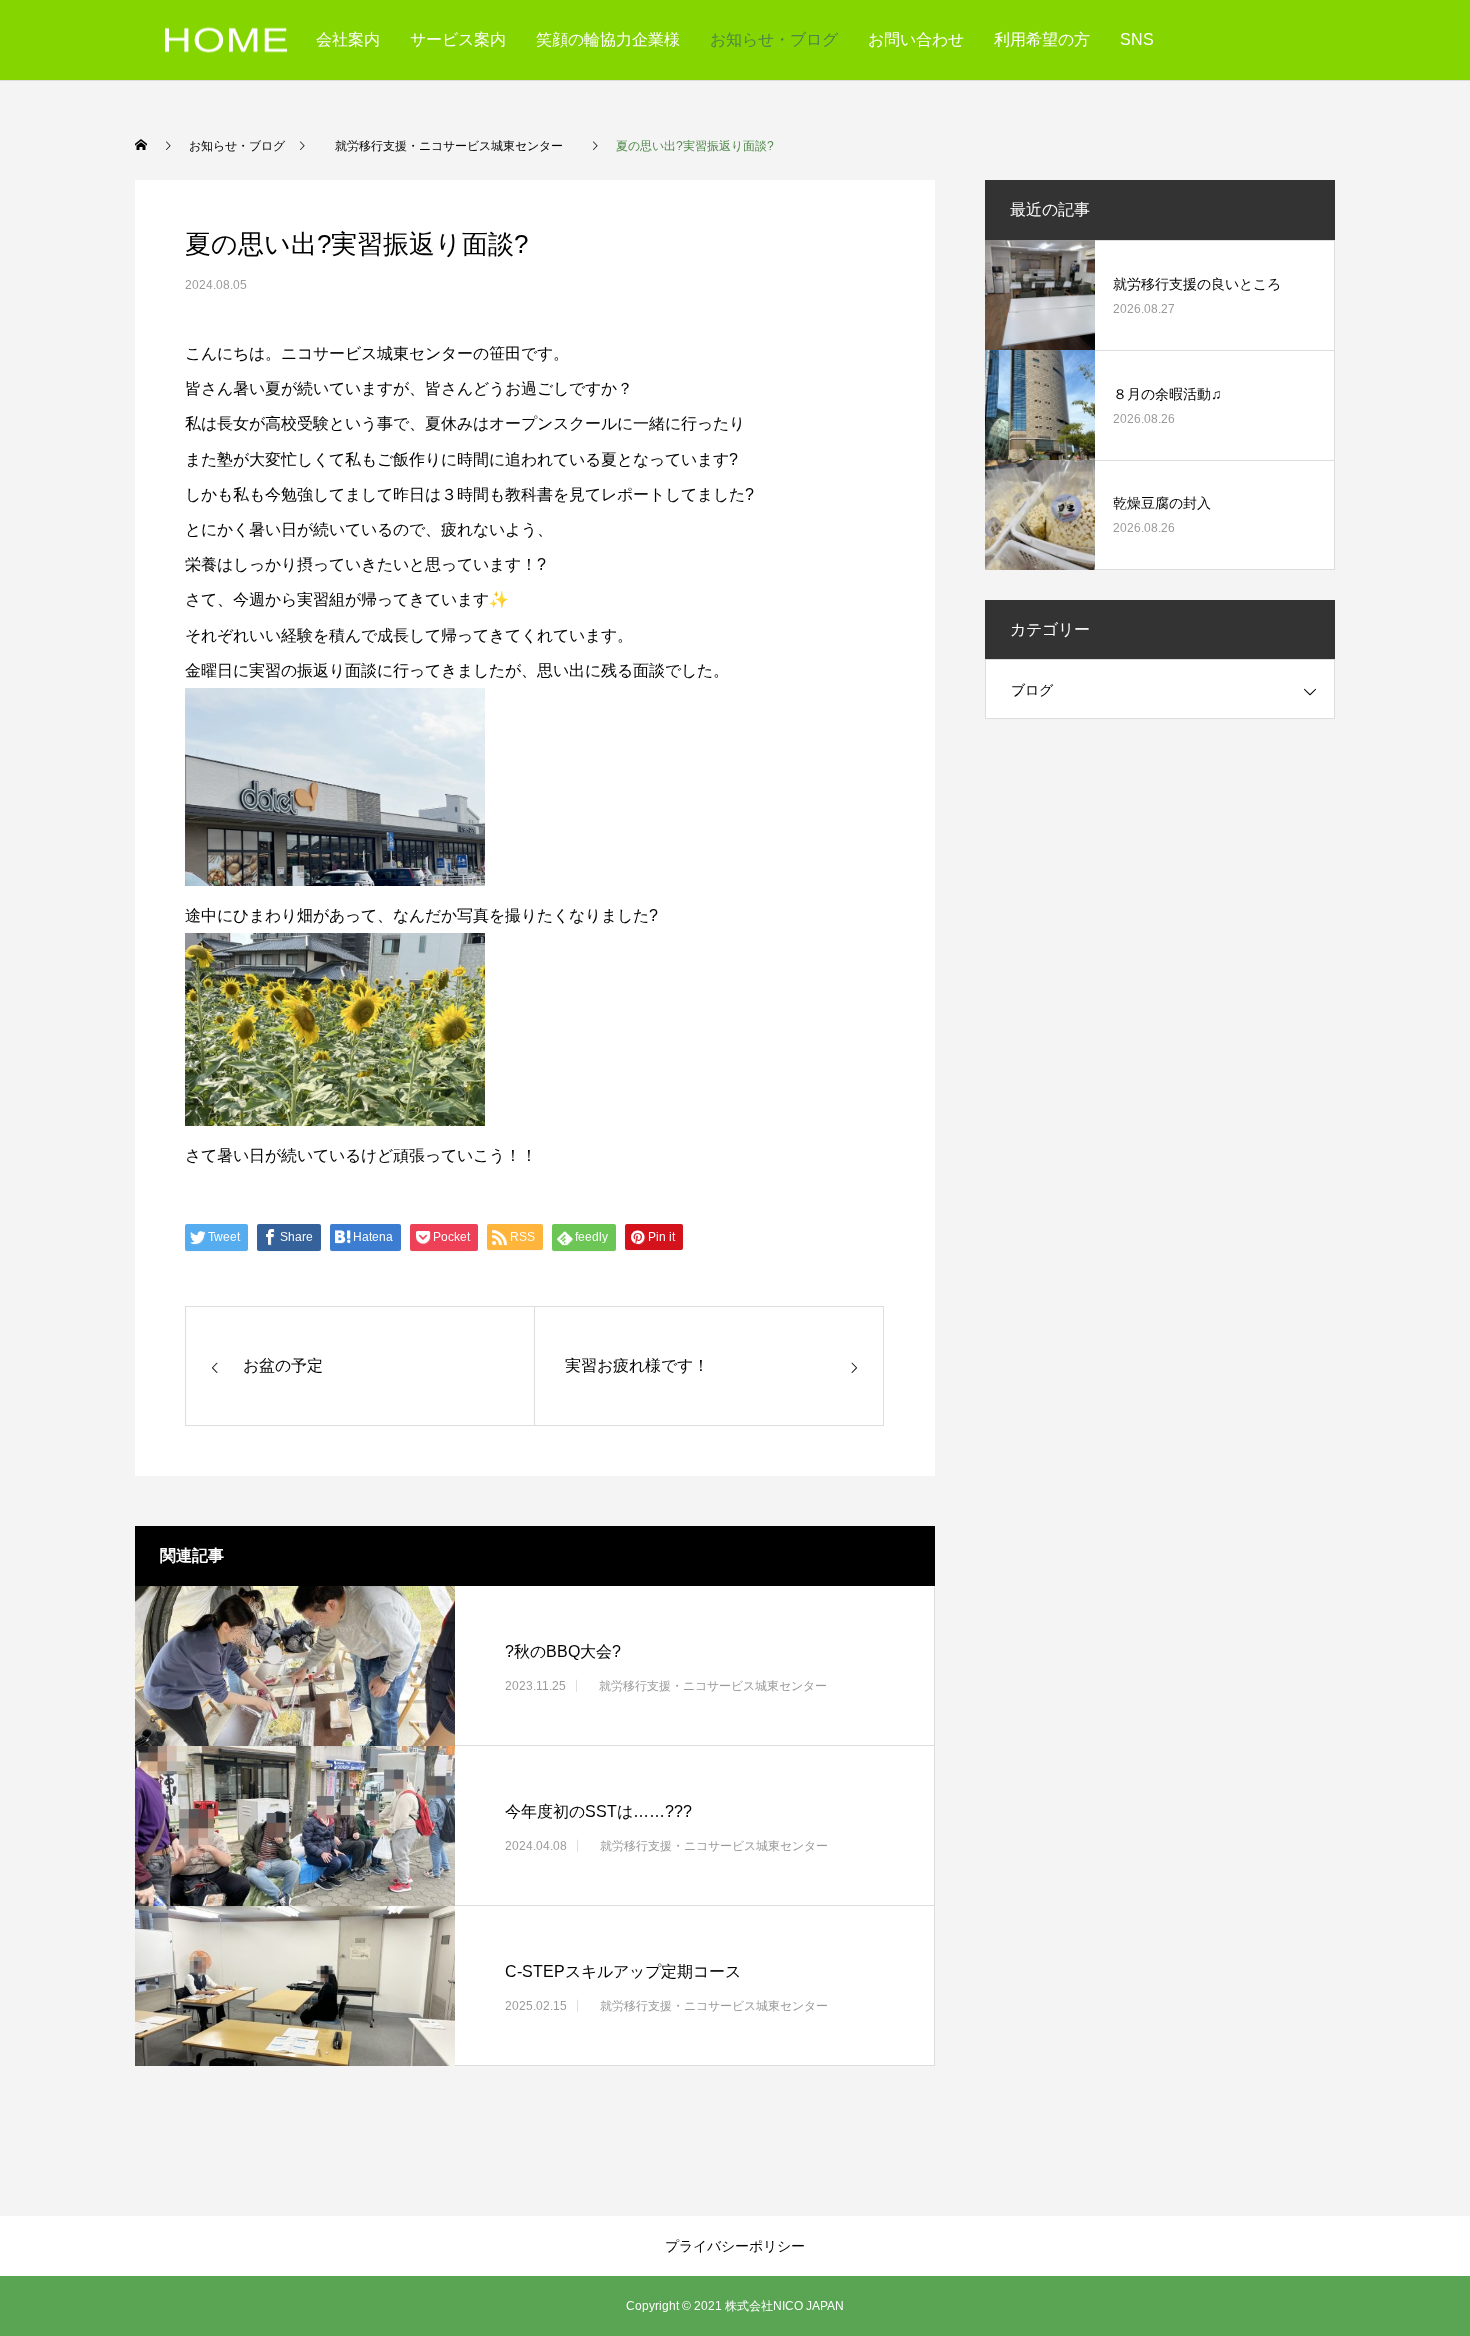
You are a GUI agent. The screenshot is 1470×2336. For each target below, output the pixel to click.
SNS (1137, 39)
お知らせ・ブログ (774, 39)
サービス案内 (458, 39)
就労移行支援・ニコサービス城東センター (713, 1685)
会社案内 (348, 39)
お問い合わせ (916, 39)
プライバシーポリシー (735, 2246)
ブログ (1032, 690)
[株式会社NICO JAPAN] (226, 40)
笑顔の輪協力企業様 (608, 39)
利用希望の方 (1042, 39)
